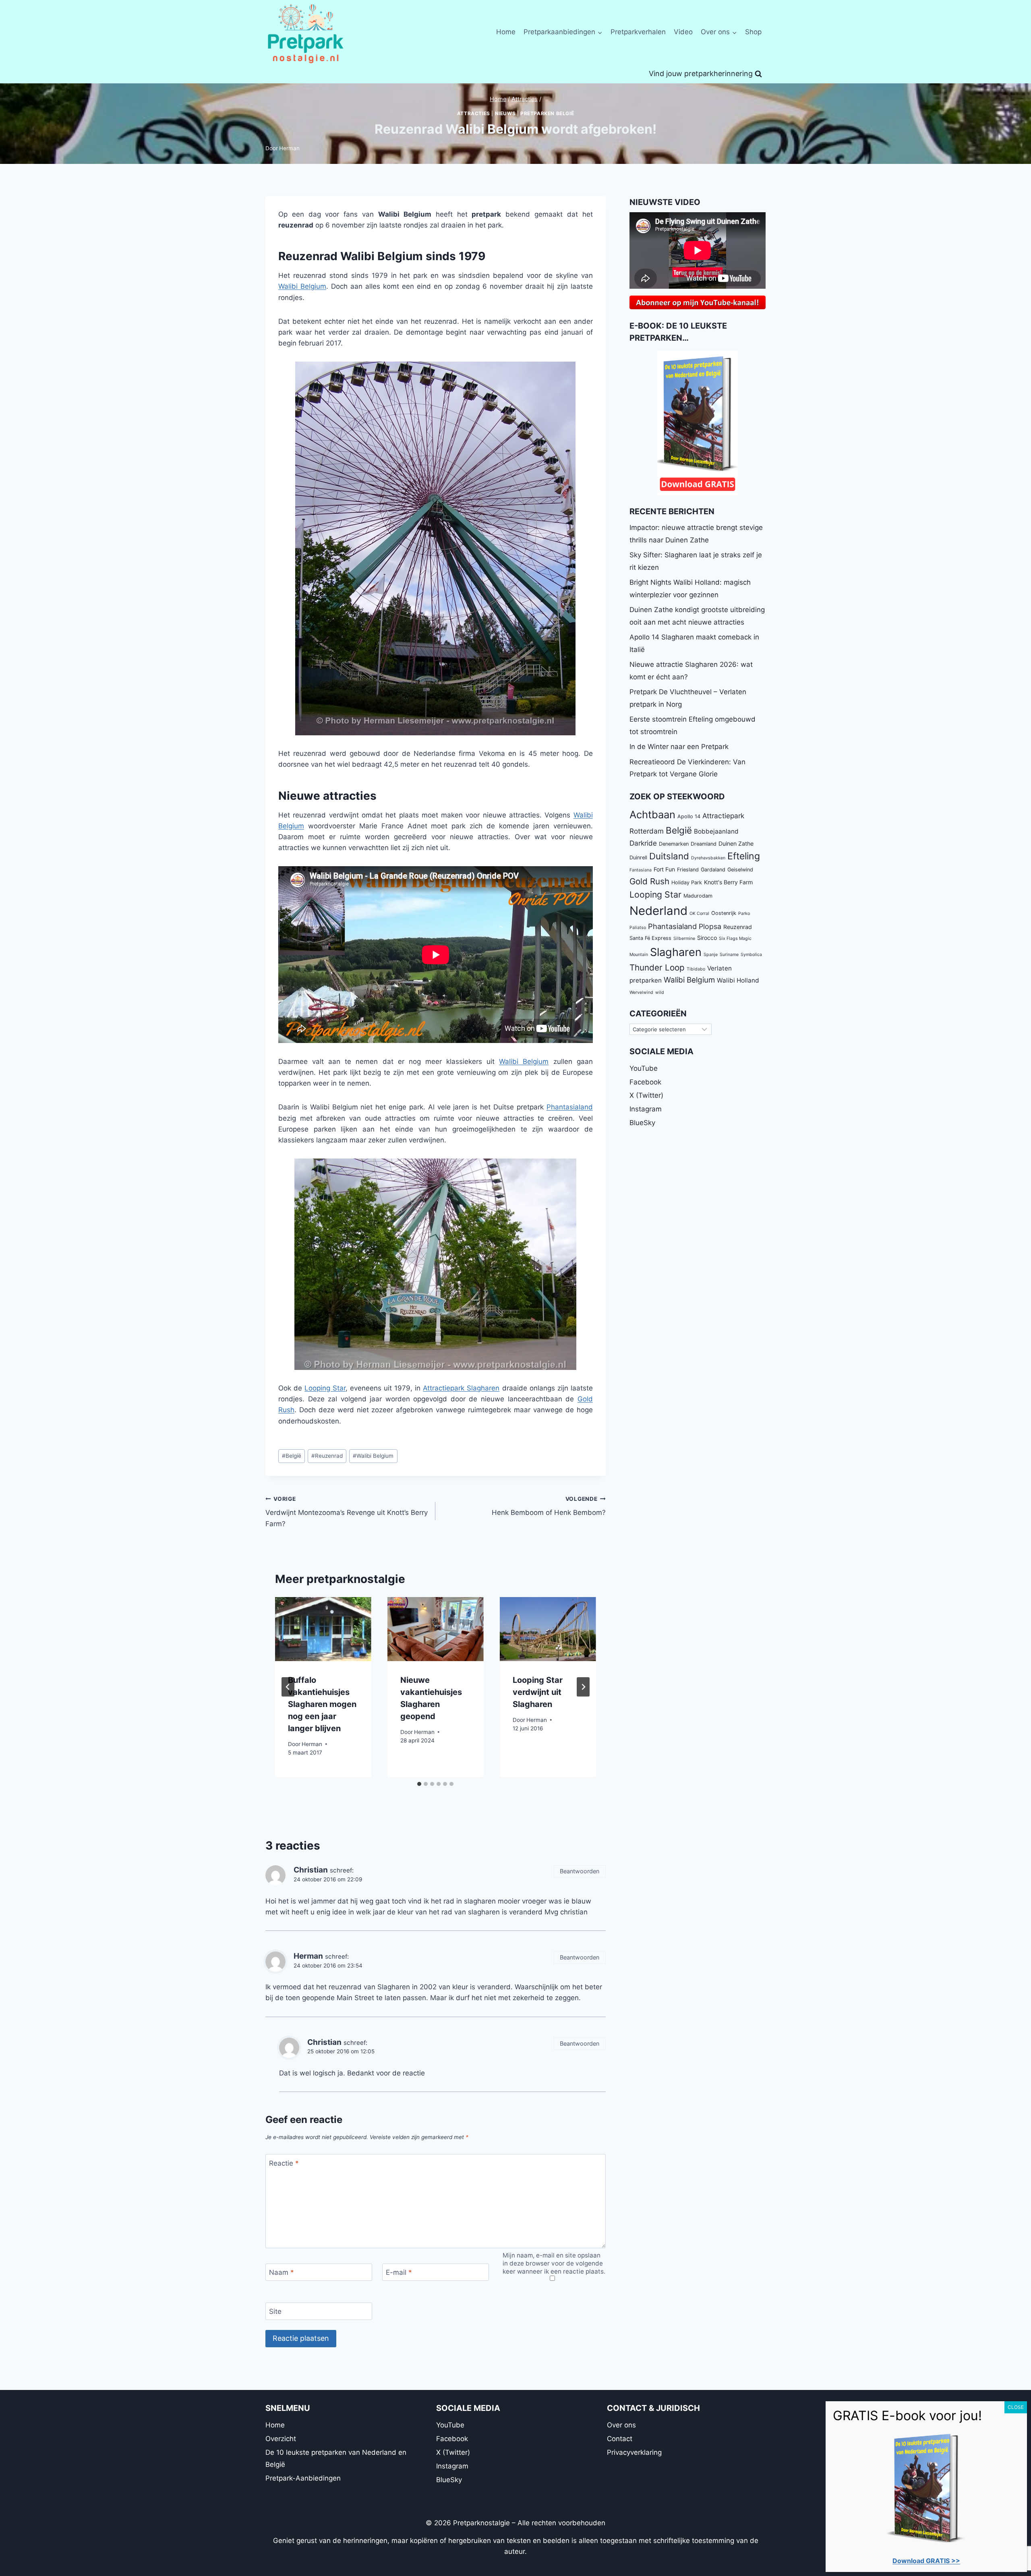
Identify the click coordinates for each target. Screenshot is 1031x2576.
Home (506, 32)
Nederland (658, 911)
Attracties (474, 113)
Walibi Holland (738, 980)
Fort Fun (664, 869)
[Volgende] (583, 1687)
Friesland (688, 870)
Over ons (621, 2425)
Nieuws (505, 113)
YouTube (644, 1068)
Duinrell (638, 858)
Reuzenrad (327, 1456)
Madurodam (698, 896)
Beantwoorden (580, 1871)
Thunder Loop (657, 967)
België (292, 1456)
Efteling (744, 856)
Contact (620, 2439)
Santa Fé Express (650, 938)
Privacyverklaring (634, 2452)
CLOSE (1016, 2407)
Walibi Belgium (302, 286)
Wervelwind (641, 992)
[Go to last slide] (288, 1687)
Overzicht (281, 2439)
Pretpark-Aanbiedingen (303, 2478)
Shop (753, 32)
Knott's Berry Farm (728, 882)
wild (660, 992)
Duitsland (669, 856)
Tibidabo (696, 969)
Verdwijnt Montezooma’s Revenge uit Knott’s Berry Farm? (347, 1512)
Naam (282, 2272)
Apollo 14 (689, 816)
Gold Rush (649, 881)
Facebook (645, 1082)
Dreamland (704, 844)
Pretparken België (547, 113)
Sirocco (707, 938)
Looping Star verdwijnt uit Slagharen (538, 1692)
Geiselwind (740, 870)
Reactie (284, 2163)
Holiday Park (687, 882)
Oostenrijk (724, 913)
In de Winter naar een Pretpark (679, 747)
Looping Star (325, 1388)
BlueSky (642, 1123)
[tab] (419, 1784)
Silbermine (684, 938)
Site (275, 2311)
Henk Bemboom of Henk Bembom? (549, 1506)
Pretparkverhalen (638, 32)
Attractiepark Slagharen (461, 1388)
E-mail (399, 2272)
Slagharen (676, 952)
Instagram (646, 1109)
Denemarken (674, 844)
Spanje (711, 955)
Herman (289, 148)
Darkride (643, 843)
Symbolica (751, 955)
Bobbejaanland (716, 831)
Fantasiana (641, 870)
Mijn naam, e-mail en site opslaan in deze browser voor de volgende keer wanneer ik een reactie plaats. (554, 2263)
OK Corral (699, 913)
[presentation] (323, 1629)
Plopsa (710, 926)
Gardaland (713, 870)
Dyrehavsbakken (708, 858)
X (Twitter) (646, 1095)
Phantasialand (570, 1107)
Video (683, 32)
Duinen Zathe (736, 843)
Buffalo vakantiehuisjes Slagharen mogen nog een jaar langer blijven (322, 1704)
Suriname (729, 955)
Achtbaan (652, 814)
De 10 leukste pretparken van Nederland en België (336, 2459)
